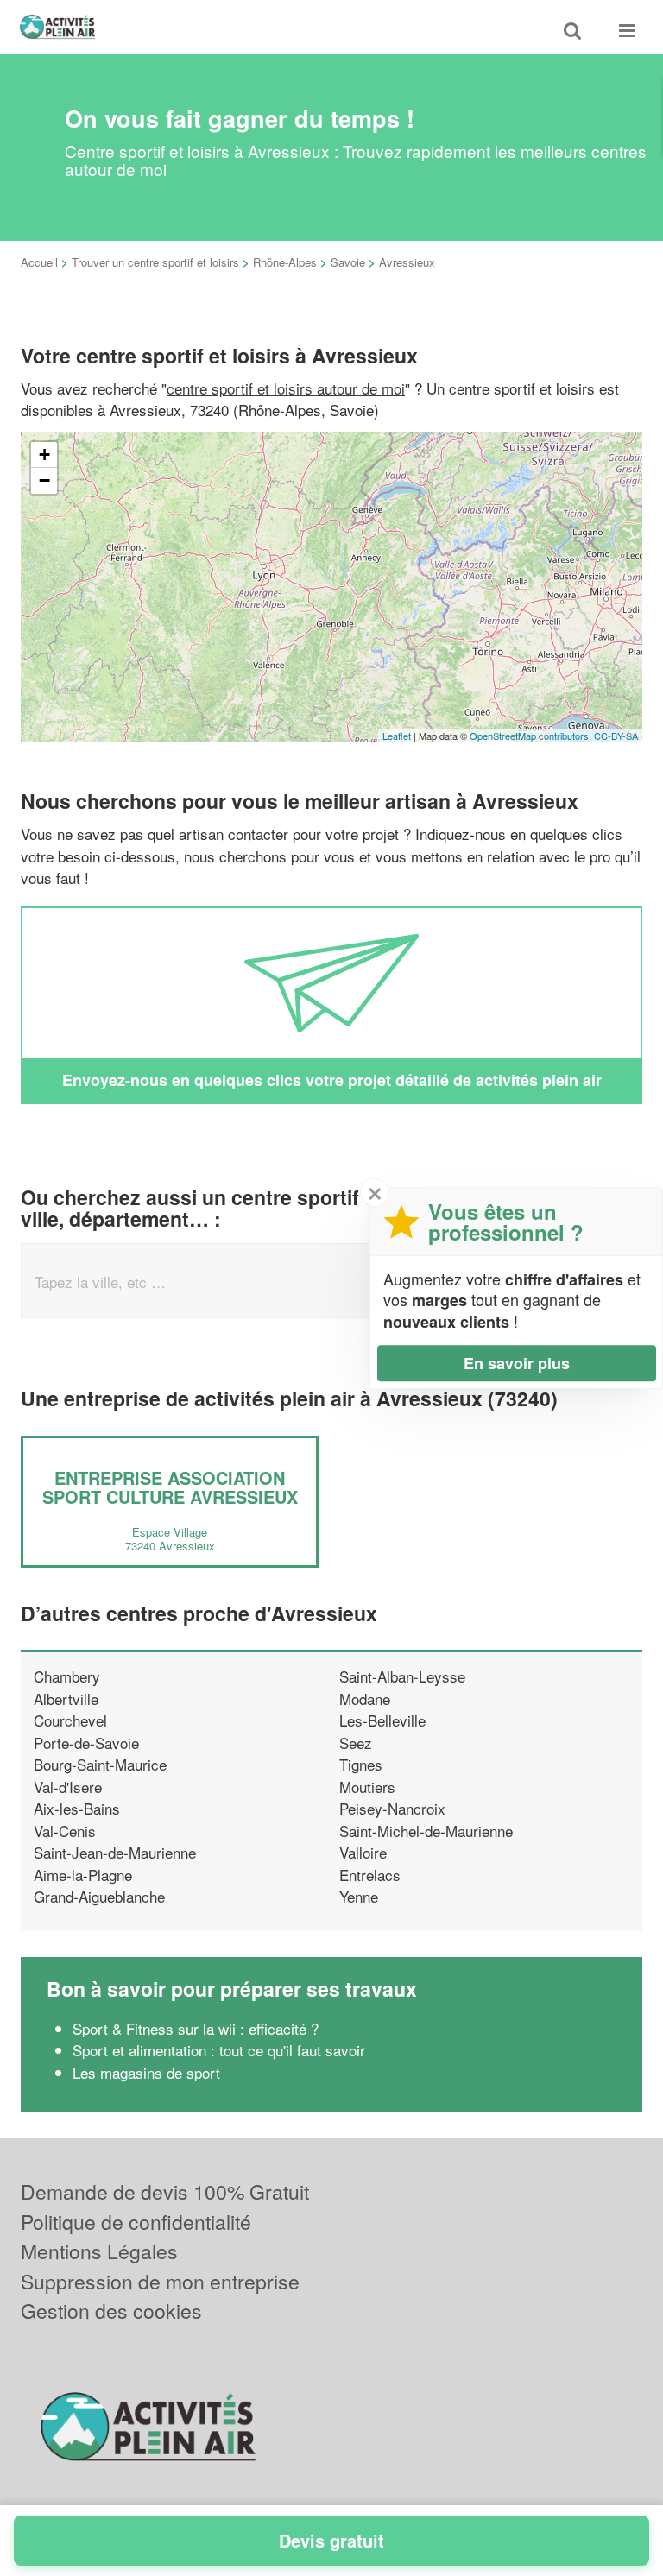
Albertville (66, 1698)
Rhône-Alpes (285, 262)
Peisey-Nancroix (392, 1808)
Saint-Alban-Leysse (402, 1676)
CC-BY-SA (616, 736)
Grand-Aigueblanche (99, 1896)
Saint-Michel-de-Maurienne (426, 1831)
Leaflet (397, 736)
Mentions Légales (99, 2251)
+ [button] (44, 455)
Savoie (348, 262)
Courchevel (70, 1720)
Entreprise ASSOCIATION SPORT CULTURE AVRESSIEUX (170, 1487)
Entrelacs (370, 1875)
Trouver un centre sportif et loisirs (155, 262)
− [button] (44, 480)
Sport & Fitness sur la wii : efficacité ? (196, 2028)
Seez (356, 1743)
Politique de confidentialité (136, 2222)
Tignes (361, 1764)
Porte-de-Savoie (86, 1743)
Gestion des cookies (111, 2311)
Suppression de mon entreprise (160, 2281)
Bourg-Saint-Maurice (100, 1764)
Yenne (359, 1896)
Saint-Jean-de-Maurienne (115, 1852)
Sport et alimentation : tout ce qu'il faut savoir (219, 2050)
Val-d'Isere (68, 1787)
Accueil (39, 262)
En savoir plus (517, 1363)
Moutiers (367, 1787)
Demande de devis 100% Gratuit (165, 2191)
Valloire (363, 1852)
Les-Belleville (382, 1720)
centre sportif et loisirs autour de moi (286, 388)
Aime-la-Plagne (83, 1875)
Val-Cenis (65, 1831)
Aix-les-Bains (77, 1808)
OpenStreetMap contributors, (532, 736)
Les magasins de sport (146, 2072)
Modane (365, 1698)
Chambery (67, 1676)
